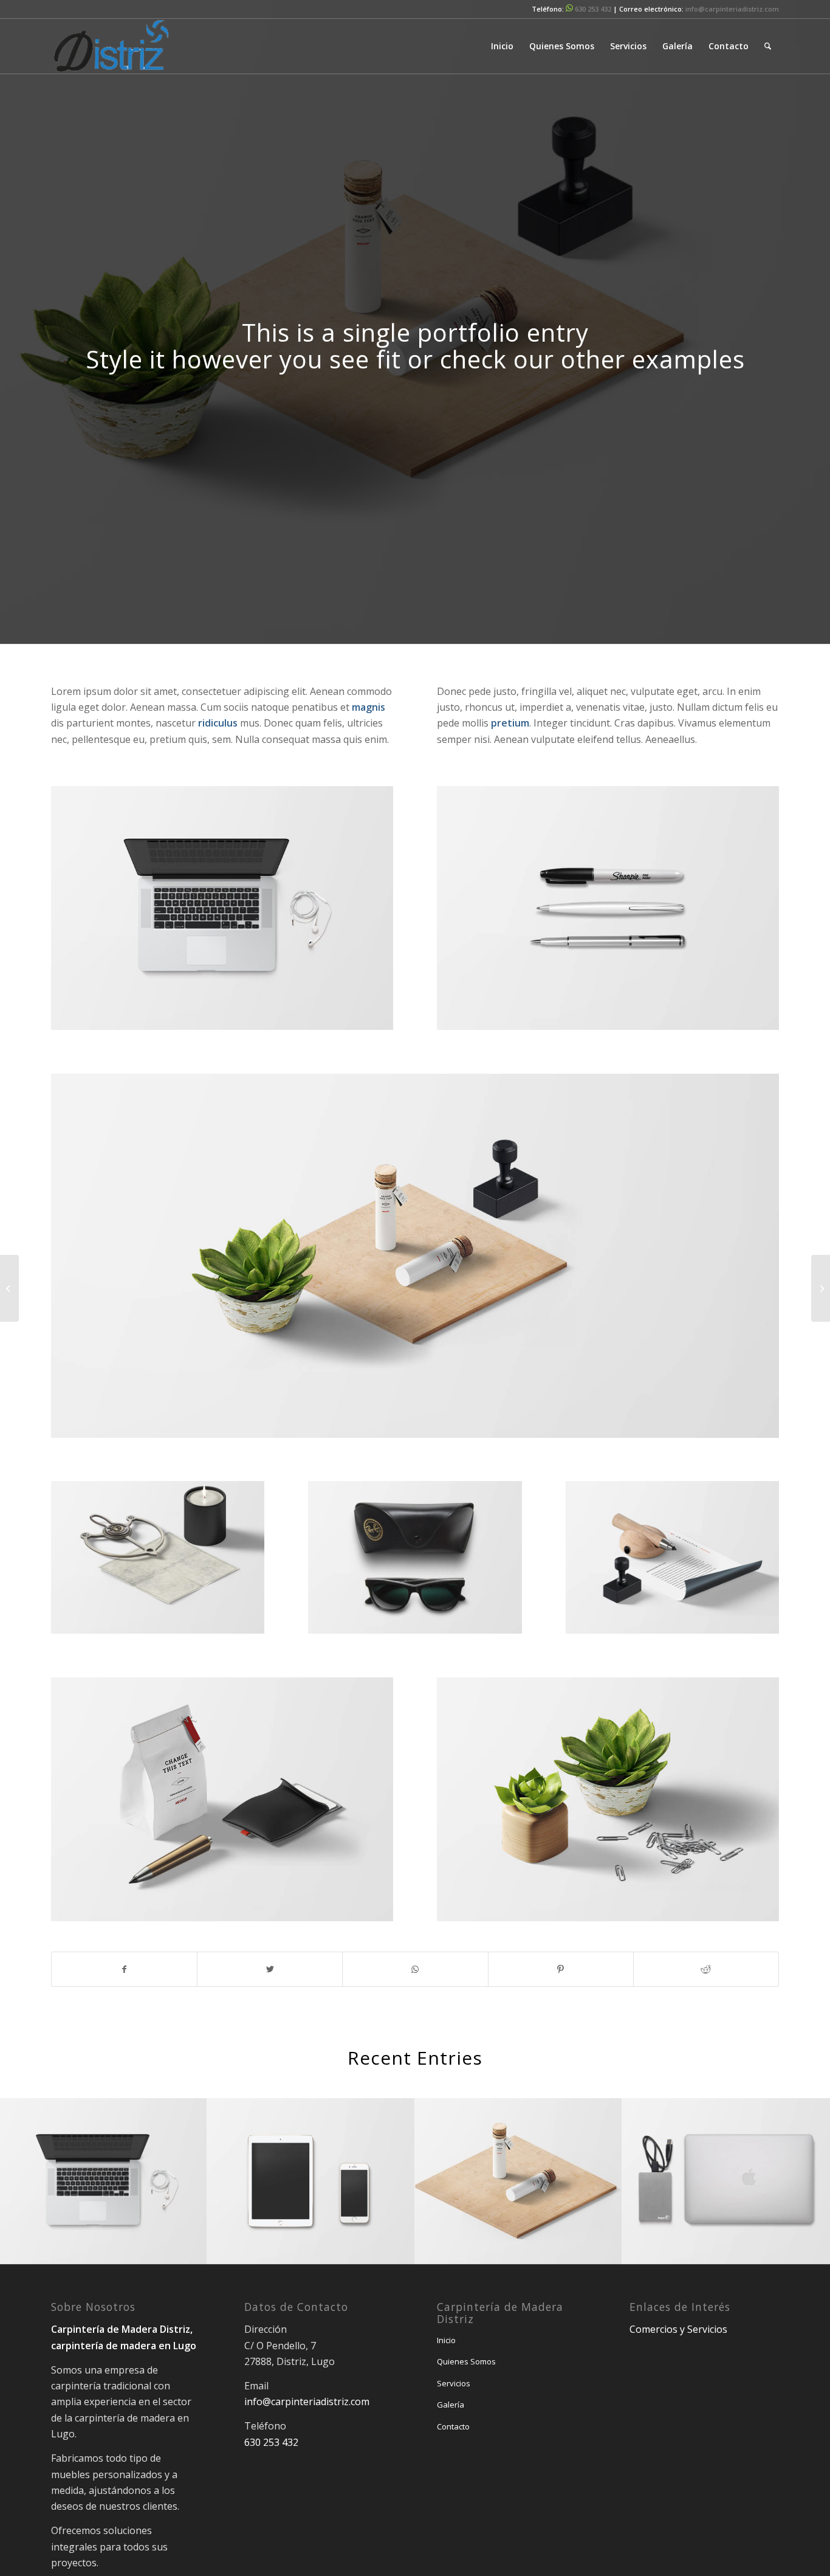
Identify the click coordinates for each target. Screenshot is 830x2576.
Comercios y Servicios (678, 2329)
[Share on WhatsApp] (415, 1969)
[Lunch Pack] (9, 1288)
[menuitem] (502, 46)
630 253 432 (593, 9)
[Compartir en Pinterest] (561, 1969)
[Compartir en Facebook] (124, 1969)
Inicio (446, 2340)
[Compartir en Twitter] (270, 1969)
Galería (451, 2405)
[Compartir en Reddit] (706, 1969)
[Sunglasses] (821, 1288)
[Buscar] (768, 46)
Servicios (454, 2383)
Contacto (453, 2426)
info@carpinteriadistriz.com (732, 9)
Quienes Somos (466, 2361)
